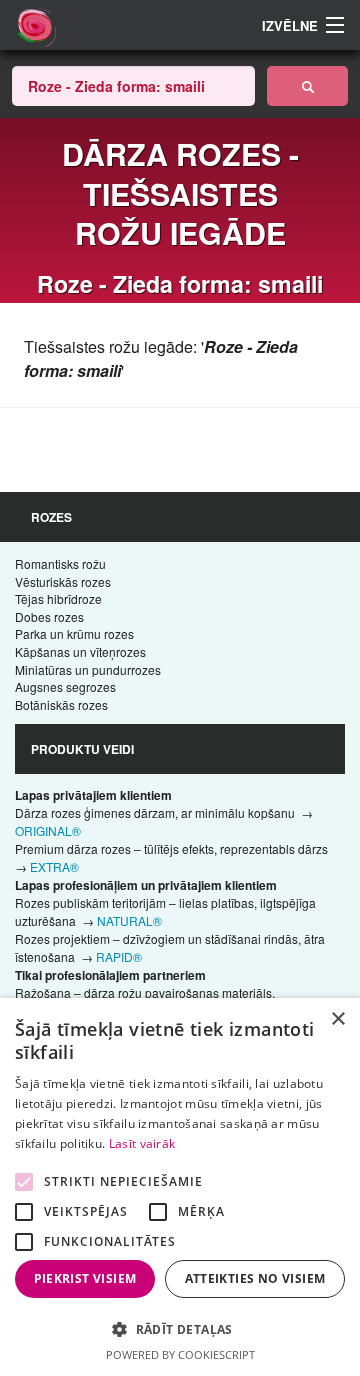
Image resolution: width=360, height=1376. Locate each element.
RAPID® (119, 956)
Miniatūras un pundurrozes (88, 669)
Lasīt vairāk (142, 1143)
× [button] (337, 1019)
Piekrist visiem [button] (85, 1278)
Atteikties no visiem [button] (255, 1278)
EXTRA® (54, 866)
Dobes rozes (49, 616)
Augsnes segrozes (65, 686)
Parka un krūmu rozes (74, 633)
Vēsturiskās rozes (63, 581)
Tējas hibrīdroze (58, 598)
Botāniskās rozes (61, 704)
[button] (180, 1329)
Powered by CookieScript (180, 1354)
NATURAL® (129, 920)
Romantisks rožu (60, 563)
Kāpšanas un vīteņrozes (80, 651)
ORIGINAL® (48, 830)
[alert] (180, 1187)
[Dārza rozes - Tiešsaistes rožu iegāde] (307, 86)
